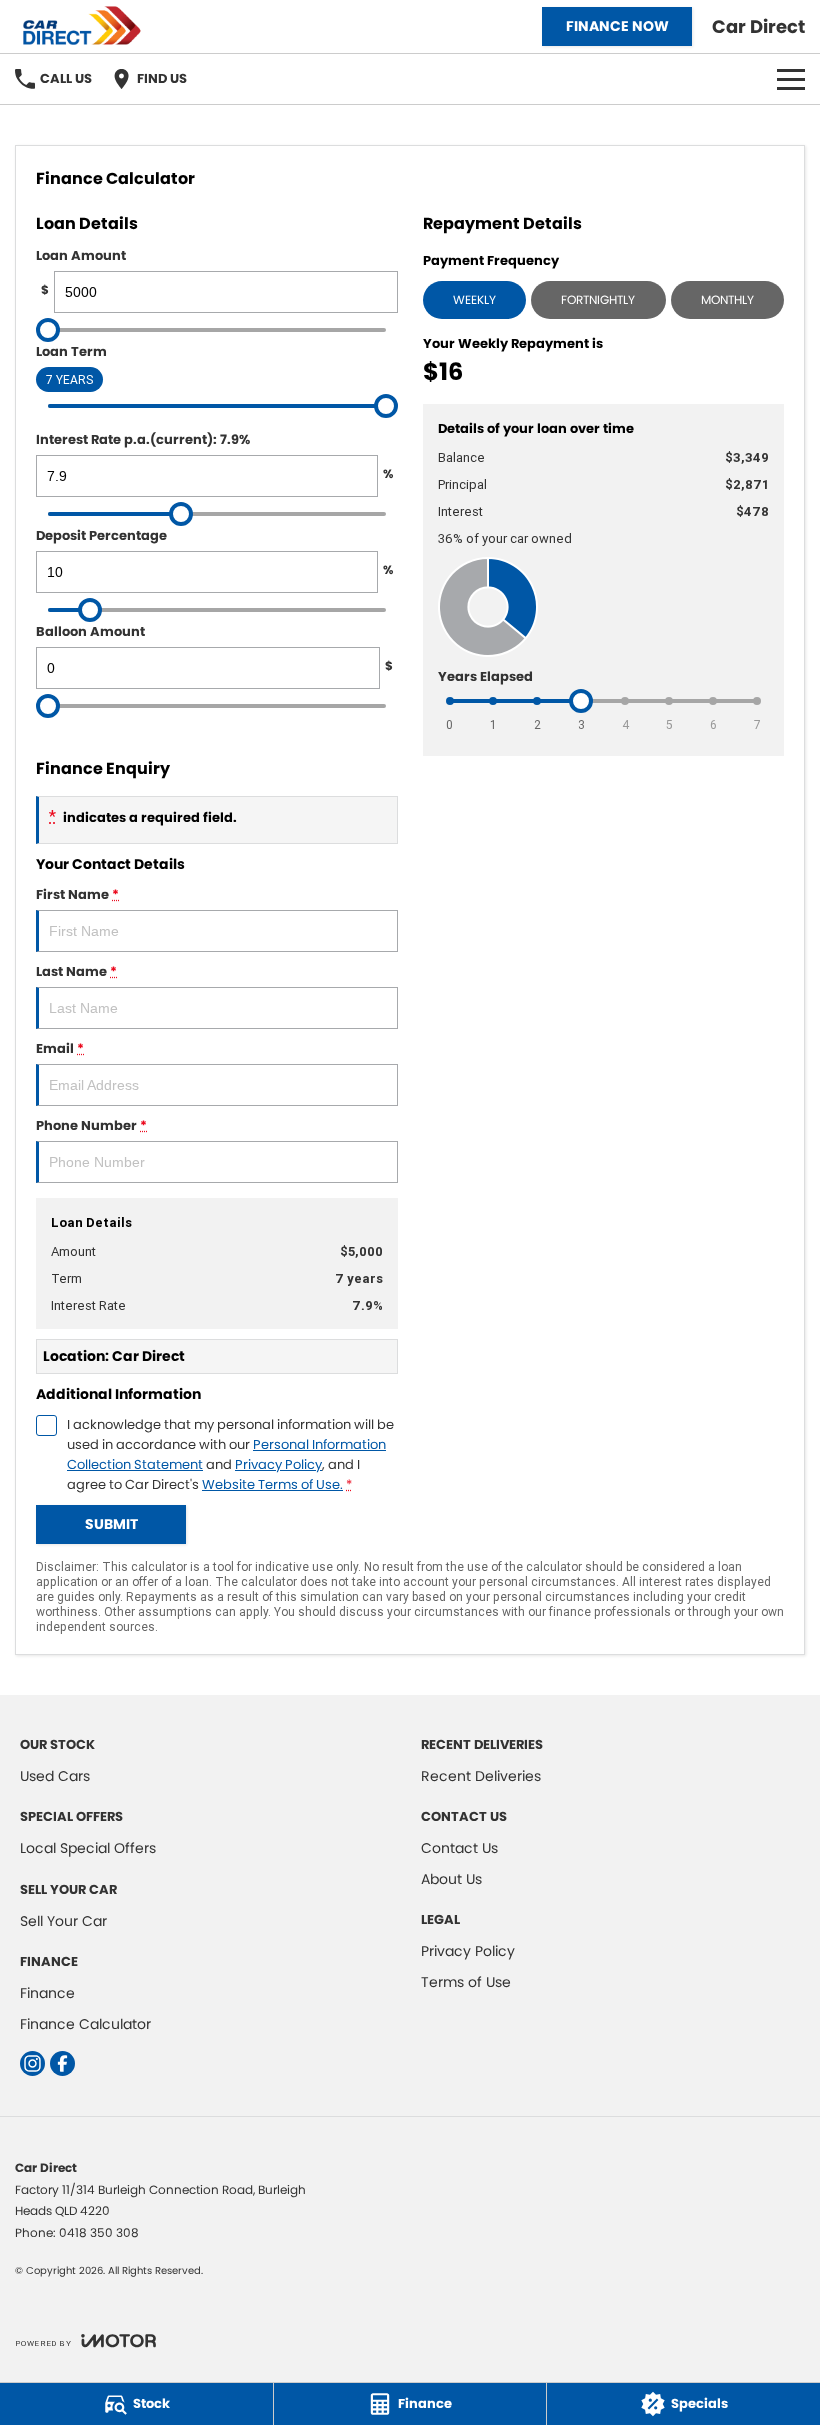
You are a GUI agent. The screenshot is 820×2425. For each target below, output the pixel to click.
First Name (77, 894)
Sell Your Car (63, 1921)
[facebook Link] (62, 2063)
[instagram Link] (32, 2063)
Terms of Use (466, 1982)
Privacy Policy (278, 1464)
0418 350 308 (99, 2232)
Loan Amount (81, 272)
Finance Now (617, 26)
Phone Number (91, 1125)
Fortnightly (598, 299)
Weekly (474, 299)
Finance (47, 1993)
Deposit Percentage (214, 552)
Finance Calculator (85, 2024)
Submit (111, 1524)
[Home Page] (86, 26)
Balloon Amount (214, 648)
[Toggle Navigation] (791, 79)
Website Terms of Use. (272, 1484)
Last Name (76, 971)
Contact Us (459, 1848)
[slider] (48, 330)
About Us (451, 1879)
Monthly (727, 299)
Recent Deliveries (481, 1776)
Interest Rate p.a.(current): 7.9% (214, 456)
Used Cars (55, 1776)
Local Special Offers (88, 1848)
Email (60, 1048)
